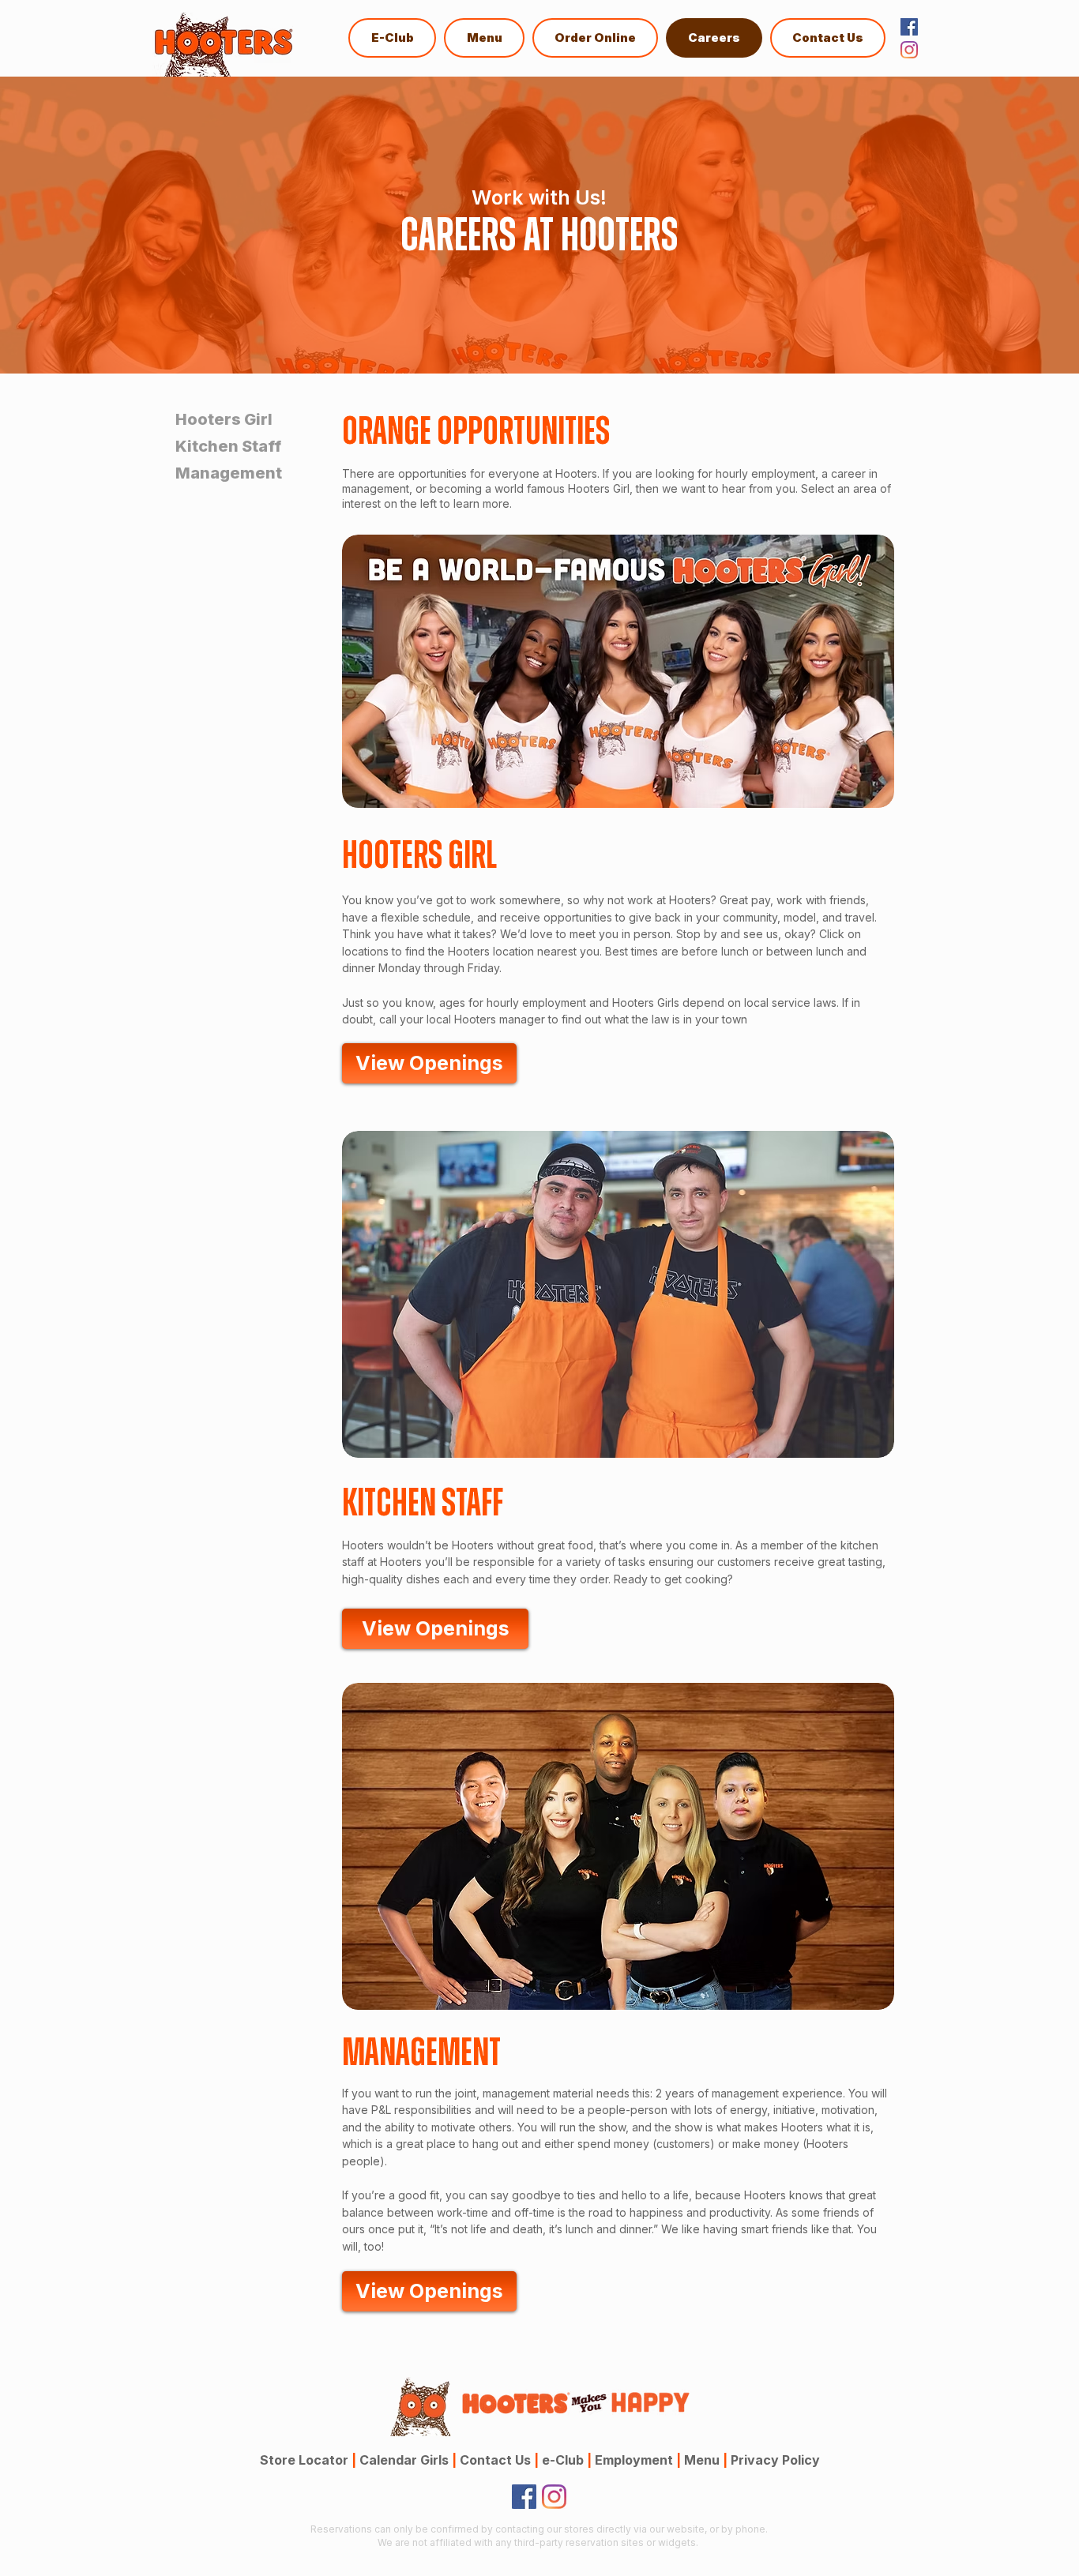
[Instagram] (909, 50)
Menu (702, 2460)
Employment (638, 2460)
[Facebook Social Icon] (909, 27)
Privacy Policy (775, 2460)
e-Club (567, 2460)
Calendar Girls (408, 2460)
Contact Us (499, 2460)
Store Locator (304, 2460)
